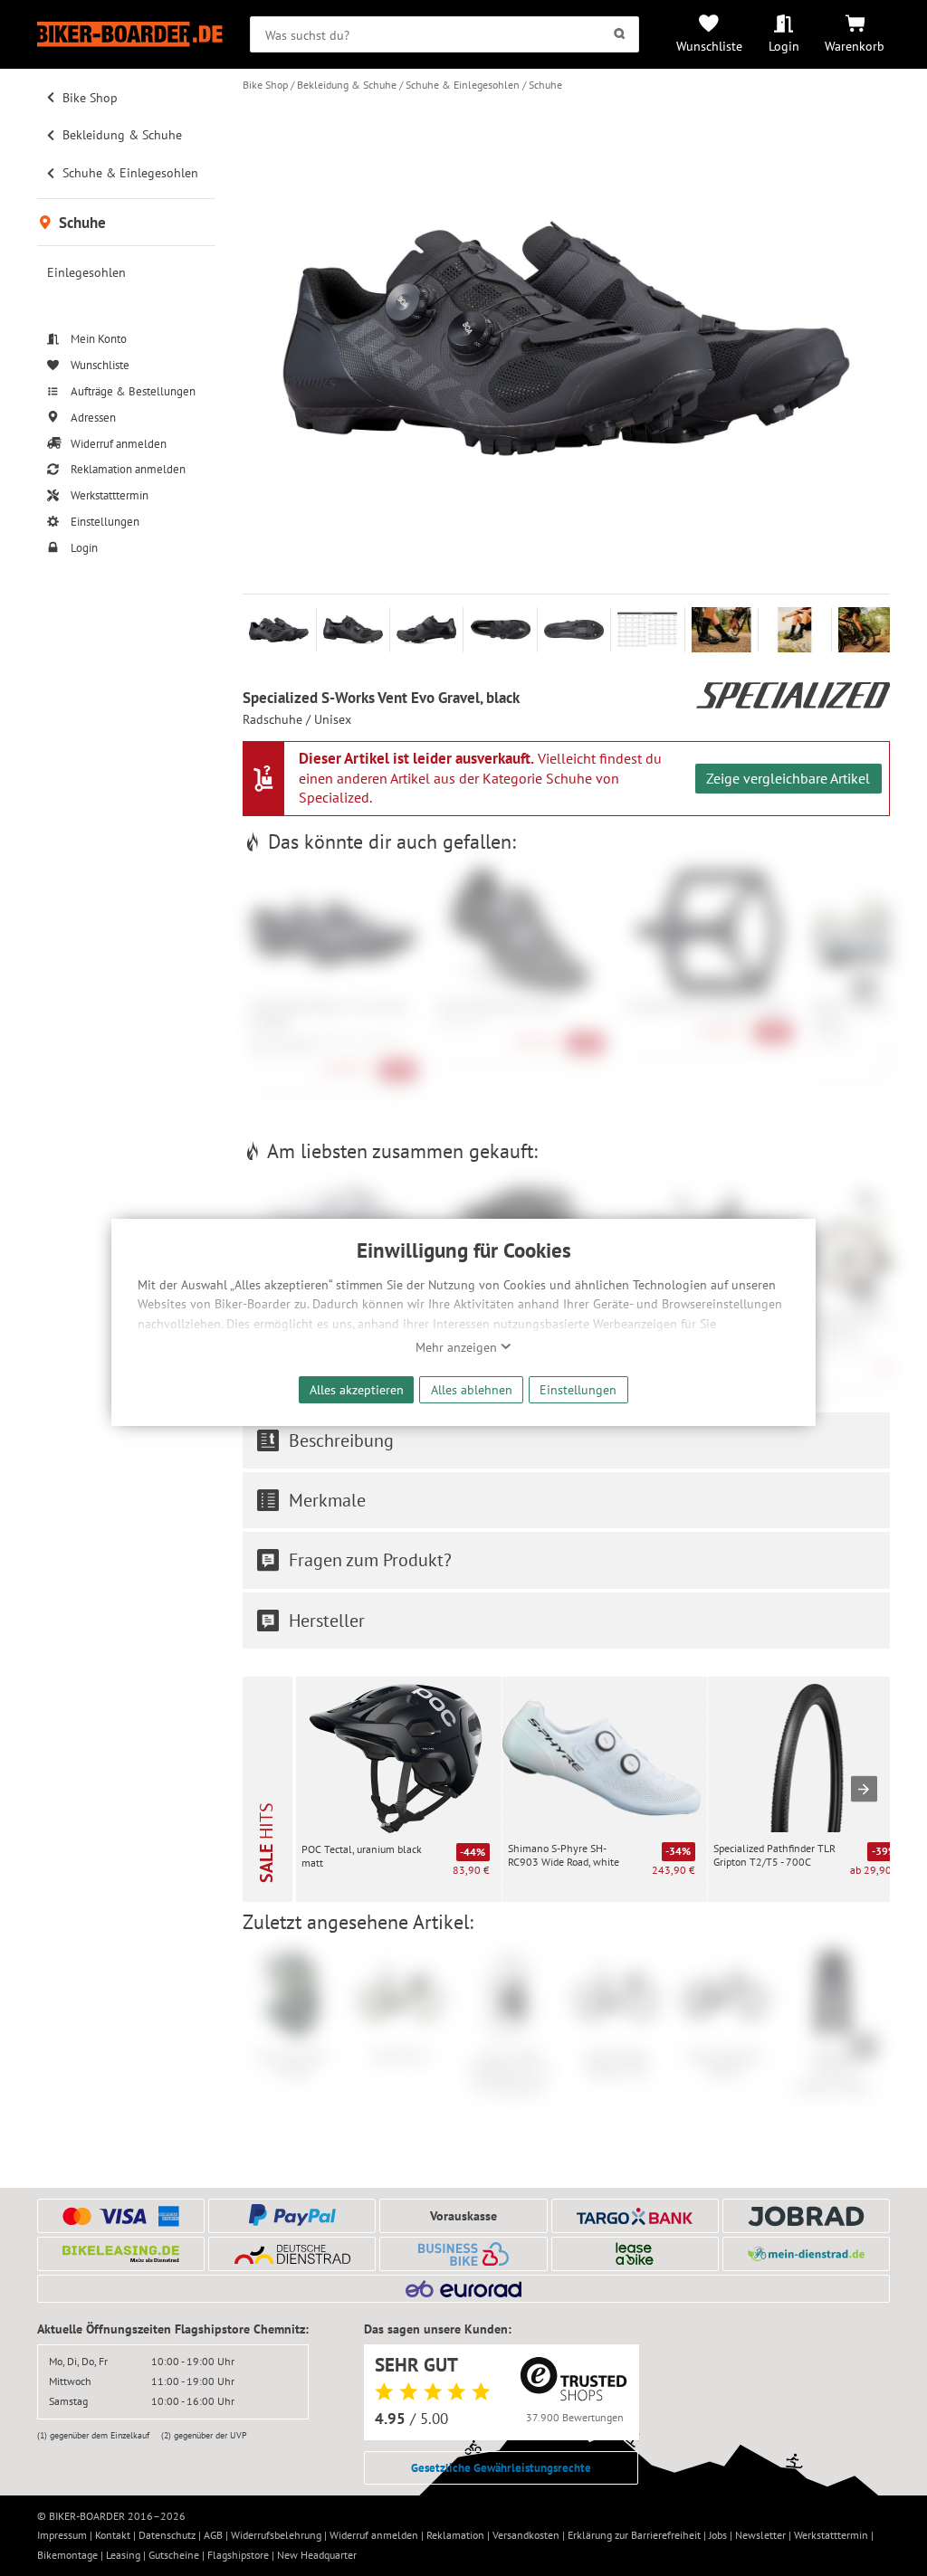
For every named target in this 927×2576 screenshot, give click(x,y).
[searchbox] (444, 34)
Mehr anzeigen (458, 1347)
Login (784, 46)
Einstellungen (578, 1389)
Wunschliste (709, 46)
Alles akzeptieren (357, 1389)
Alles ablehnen (472, 1389)
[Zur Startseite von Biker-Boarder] (130, 34)
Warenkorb (855, 46)
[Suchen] (620, 34)
